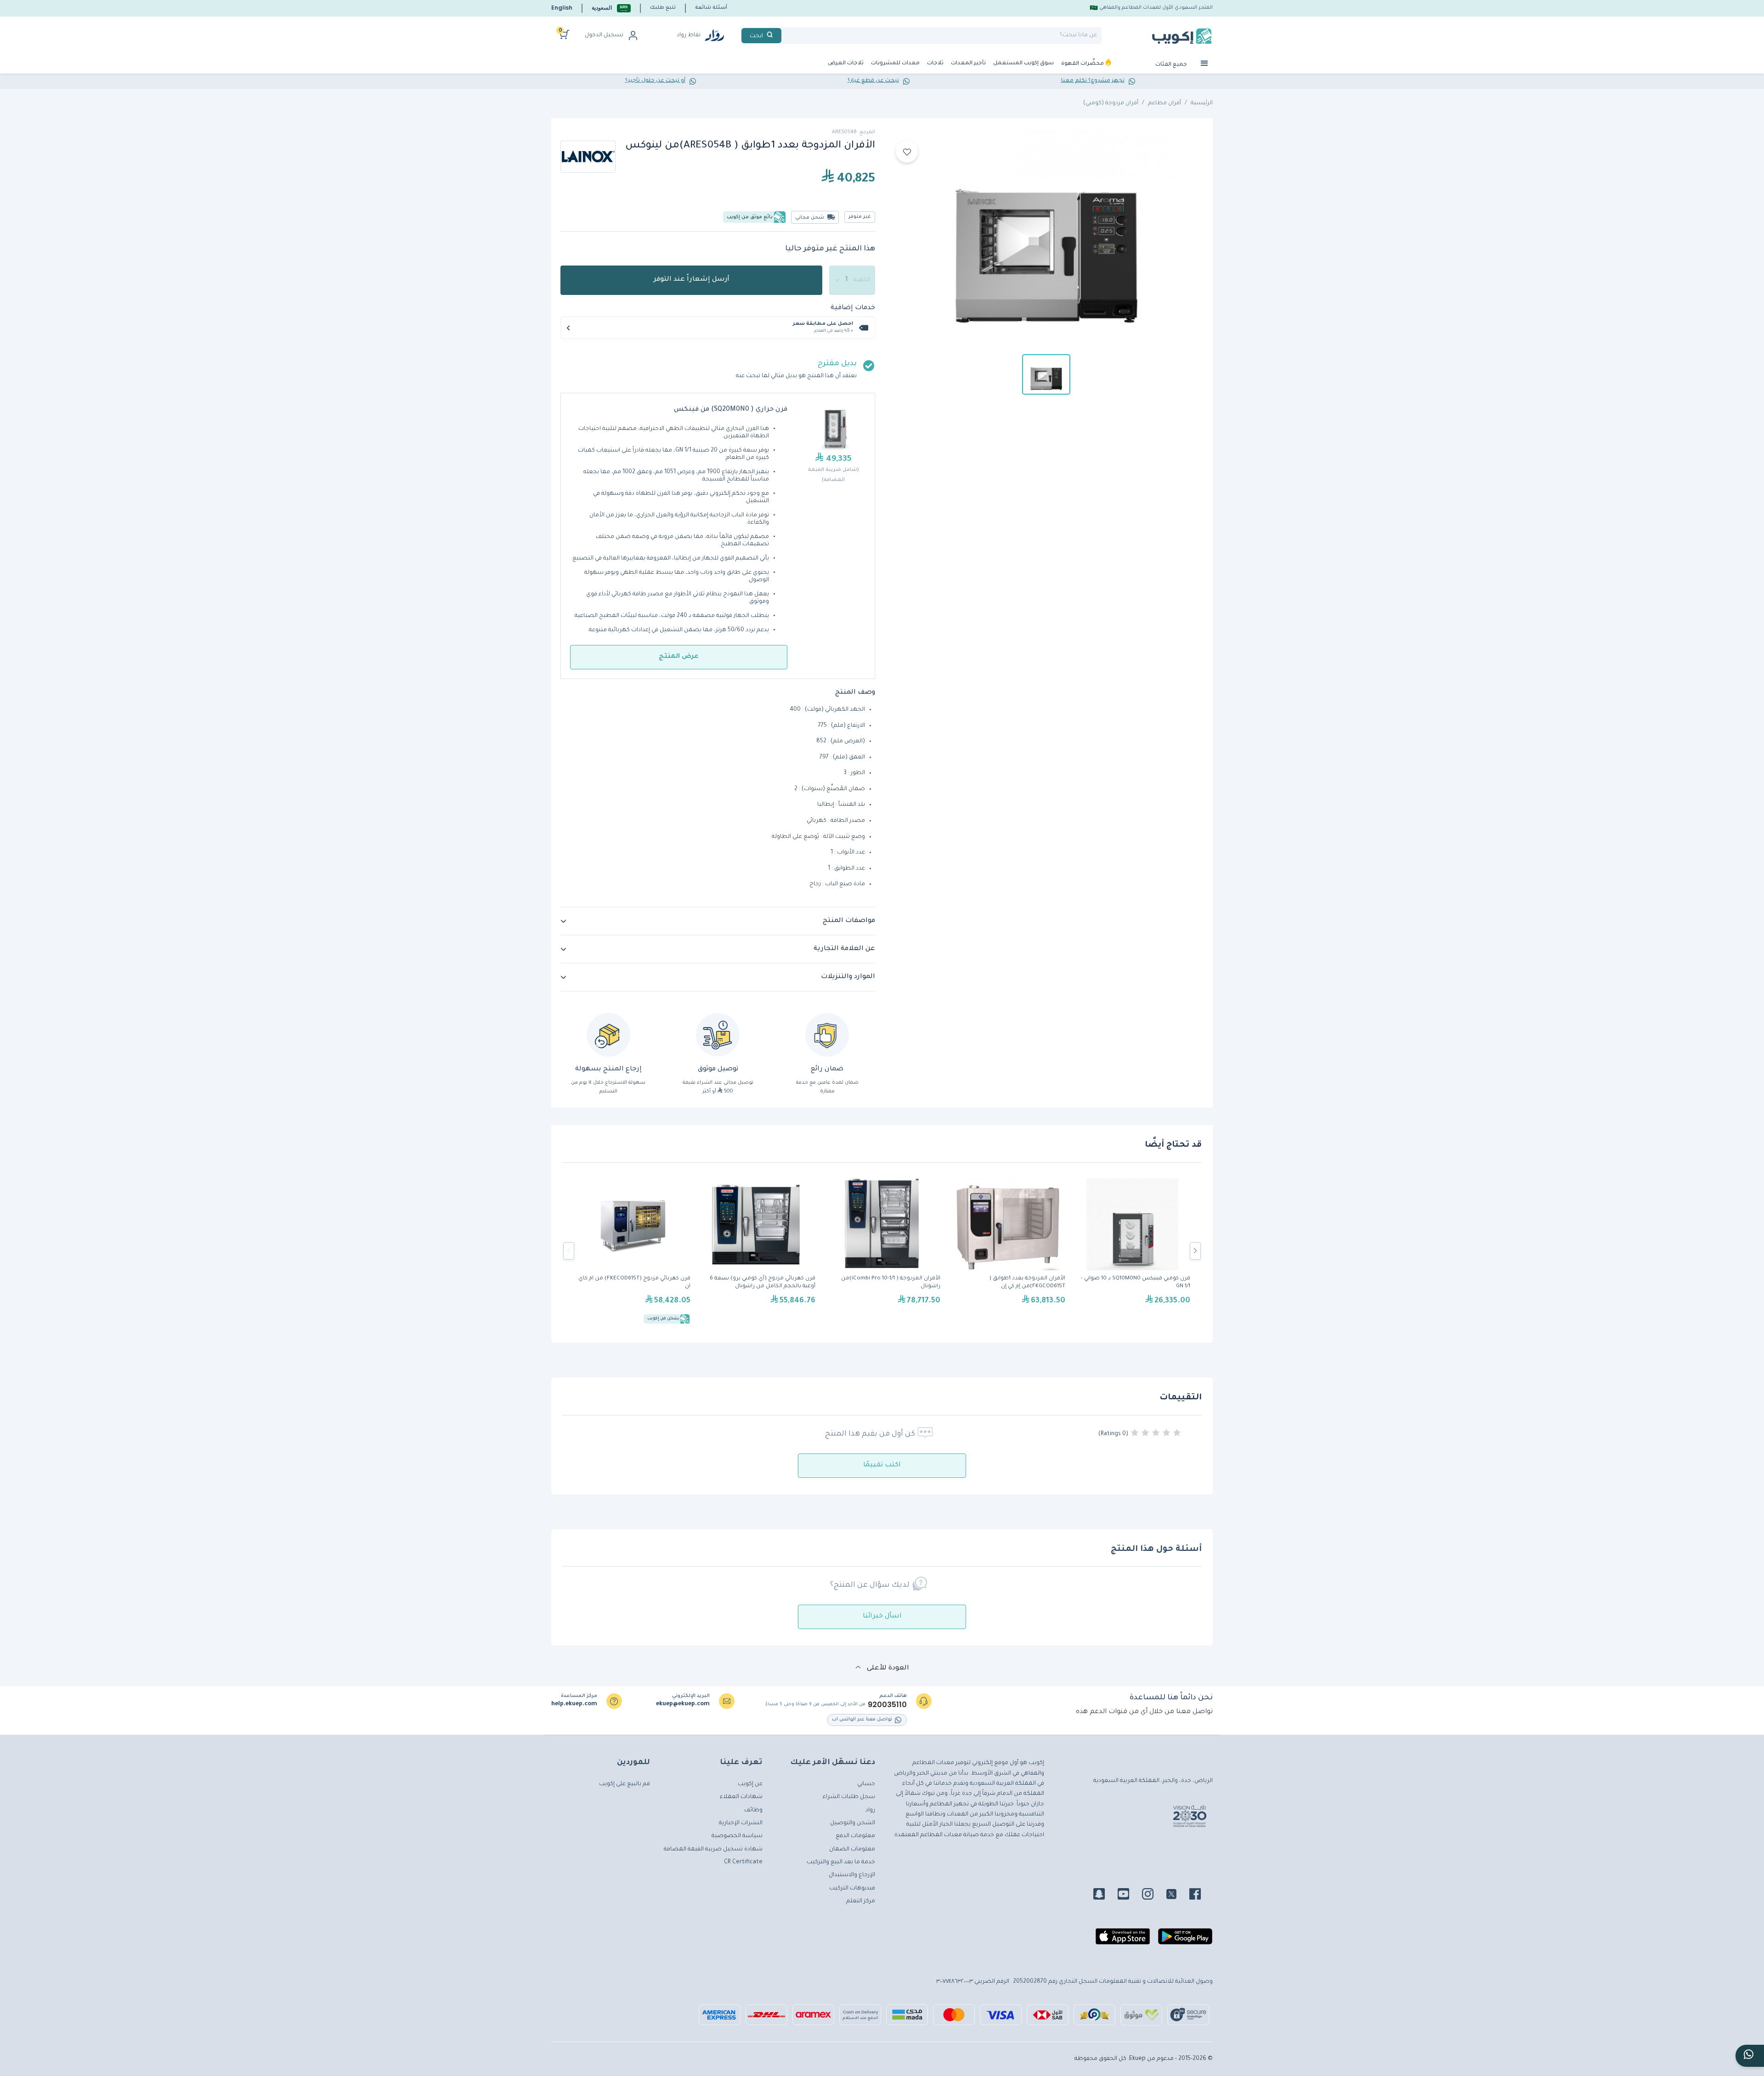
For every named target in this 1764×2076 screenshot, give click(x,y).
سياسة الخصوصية (737, 1836)
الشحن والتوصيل (853, 1823)
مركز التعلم (861, 1901)
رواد (870, 1810)
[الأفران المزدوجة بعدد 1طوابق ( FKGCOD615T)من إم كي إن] (1007, 1251)
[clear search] (785, 36)
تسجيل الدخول (604, 35)
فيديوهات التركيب (852, 1889)
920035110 (887, 1705)
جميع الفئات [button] (1172, 65)
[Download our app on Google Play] (1185, 1940)
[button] (611, 8)
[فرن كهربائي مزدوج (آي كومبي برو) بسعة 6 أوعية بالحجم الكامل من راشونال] (758, 1251)
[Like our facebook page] (1201, 1895)
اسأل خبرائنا (882, 1617)
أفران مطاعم (1165, 103)
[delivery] (718, 1035)
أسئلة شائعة (711, 8)
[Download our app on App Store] (1123, 1940)
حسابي (866, 1784)
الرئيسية (1202, 103)
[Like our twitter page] (1177, 1895)
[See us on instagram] (1153, 1895)
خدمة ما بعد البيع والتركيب (841, 1862)
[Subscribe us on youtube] (1129, 1895)
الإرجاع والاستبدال (852, 1875)
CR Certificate (743, 1862)
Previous (569, 1251)
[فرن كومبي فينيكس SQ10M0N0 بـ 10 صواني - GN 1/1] (1132, 1251)
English (562, 8)
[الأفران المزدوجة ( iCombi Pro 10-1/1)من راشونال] (882, 1251)
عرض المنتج (679, 657)
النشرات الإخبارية (741, 1823)
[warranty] (827, 1035)
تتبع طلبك (663, 8)
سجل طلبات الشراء (849, 1797)
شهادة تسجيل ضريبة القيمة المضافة (713, 1850)
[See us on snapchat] (1105, 1895)
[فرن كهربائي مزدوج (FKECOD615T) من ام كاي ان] (633, 1251)
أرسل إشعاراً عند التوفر (692, 280)
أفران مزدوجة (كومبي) (1111, 103)
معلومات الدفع (855, 1836)
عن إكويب (750, 1784)
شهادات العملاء (741, 1797)
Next (1195, 1251)
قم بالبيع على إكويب (625, 1784)
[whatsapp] (1750, 2056)
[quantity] (852, 280)
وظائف (753, 1810)
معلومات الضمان (852, 1850)
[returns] (608, 1035)
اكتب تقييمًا (882, 1465)
